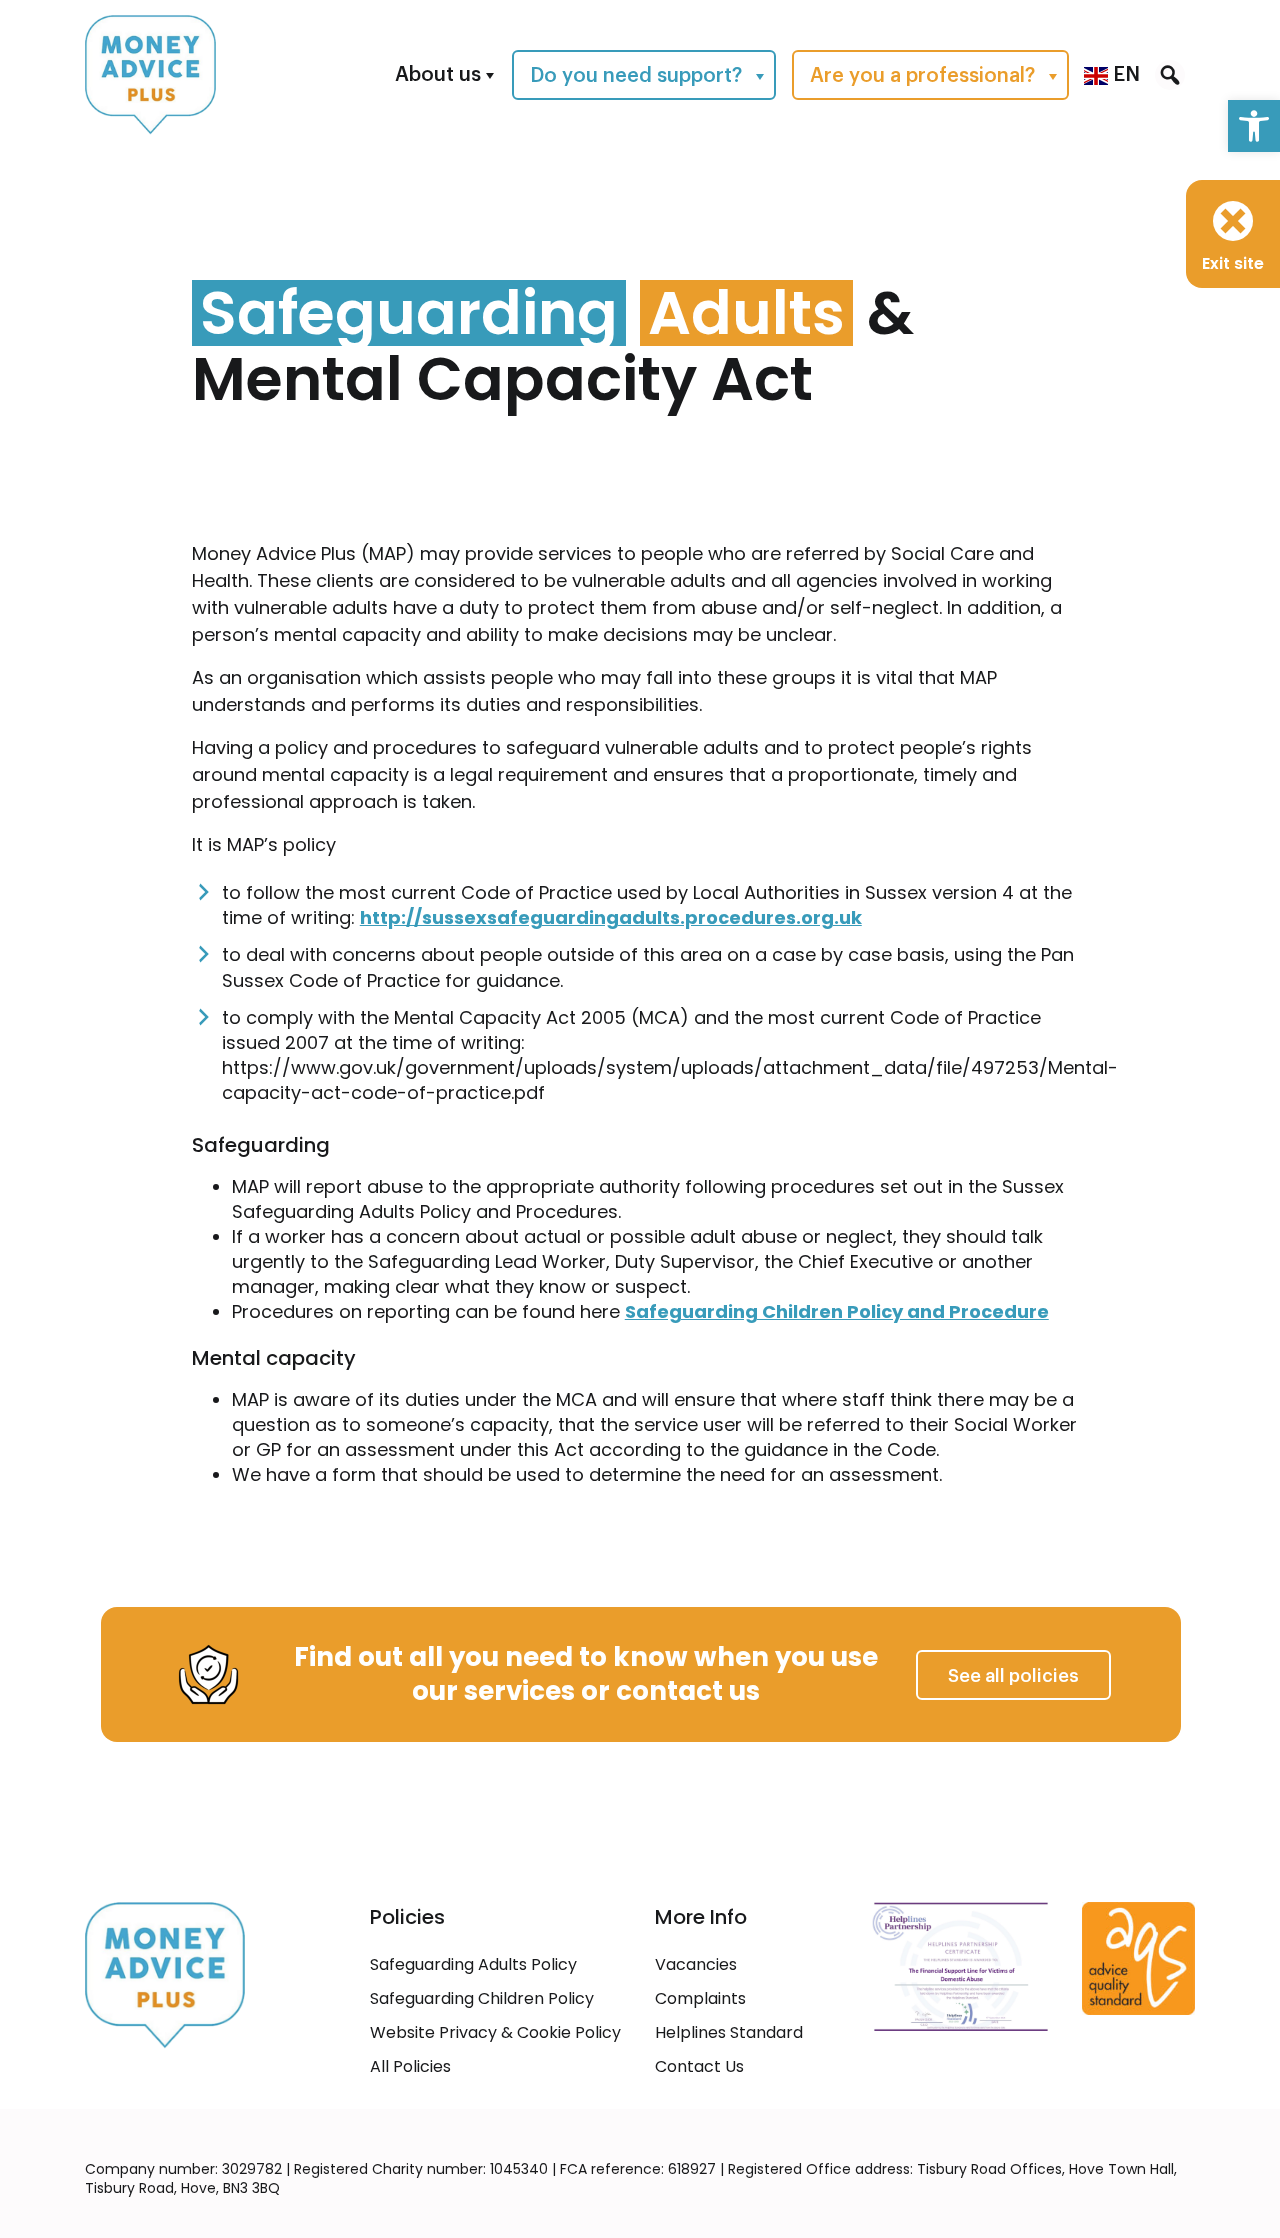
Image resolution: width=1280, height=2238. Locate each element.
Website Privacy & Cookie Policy (495, 2032)
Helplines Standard (729, 2032)
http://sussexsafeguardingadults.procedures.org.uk (611, 917)
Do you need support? (636, 76)
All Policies (410, 2066)
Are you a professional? (922, 76)
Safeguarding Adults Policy (473, 1964)
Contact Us (699, 2066)
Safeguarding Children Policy (482, 1998)
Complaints (700, 1998)
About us (438, 75)
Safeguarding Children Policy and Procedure (837, 1311)
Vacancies (696, 1964)
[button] (1254, 126)
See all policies (1013, 1676)
